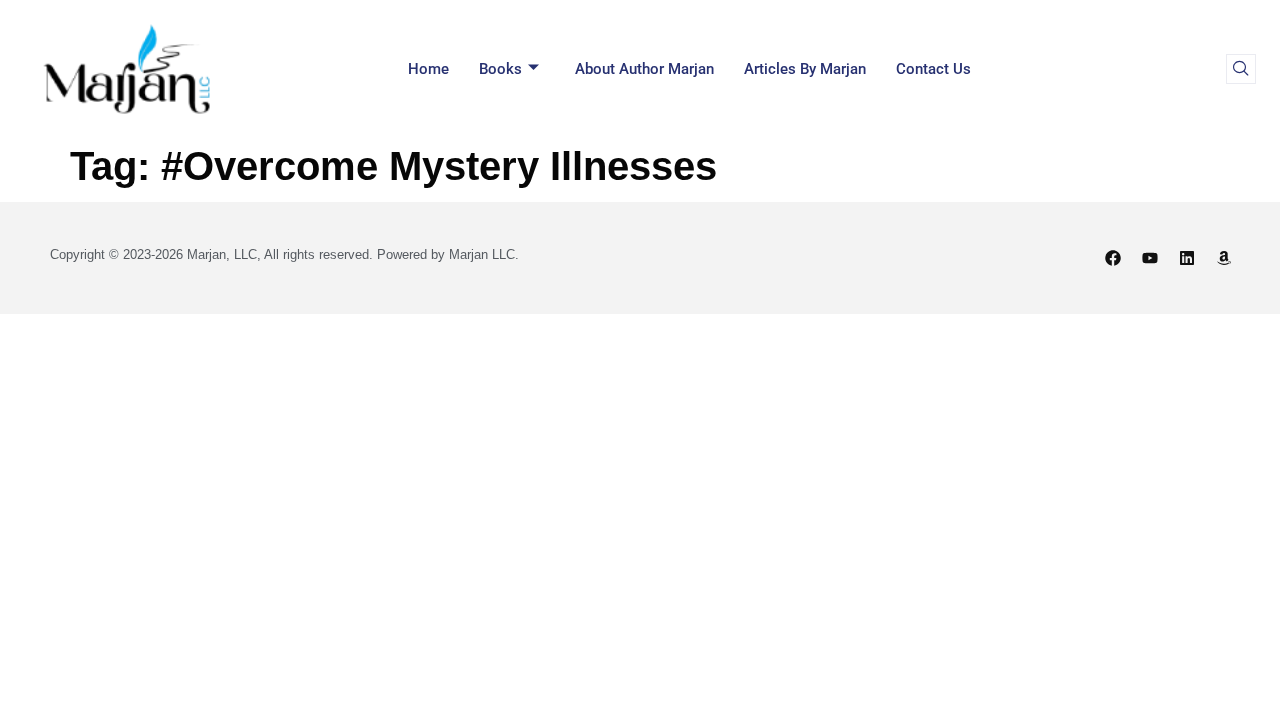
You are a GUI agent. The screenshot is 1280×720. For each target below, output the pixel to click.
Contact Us (933, 69)
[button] (1241, 69)
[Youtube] (1150, 258)
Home (428, 69)
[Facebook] (1113, 258)
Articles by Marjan (805, 69)
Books (500, 69)
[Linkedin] (1187, 258)
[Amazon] (1224, 258)
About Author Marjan (644, 69)
